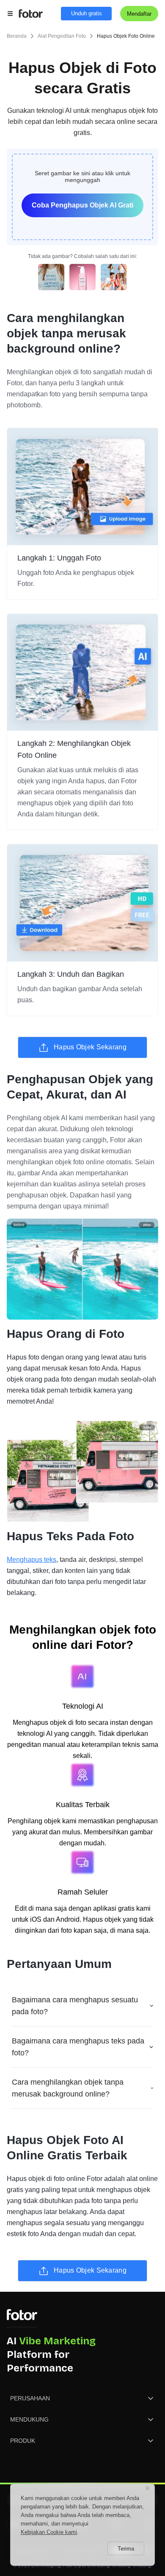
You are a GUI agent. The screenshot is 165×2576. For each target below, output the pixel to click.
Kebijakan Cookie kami (49, 2532)
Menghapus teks (32, 1560)
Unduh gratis (87, 13)
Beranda (17, 36)
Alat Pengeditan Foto (62, 36)
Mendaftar (139, 14)
